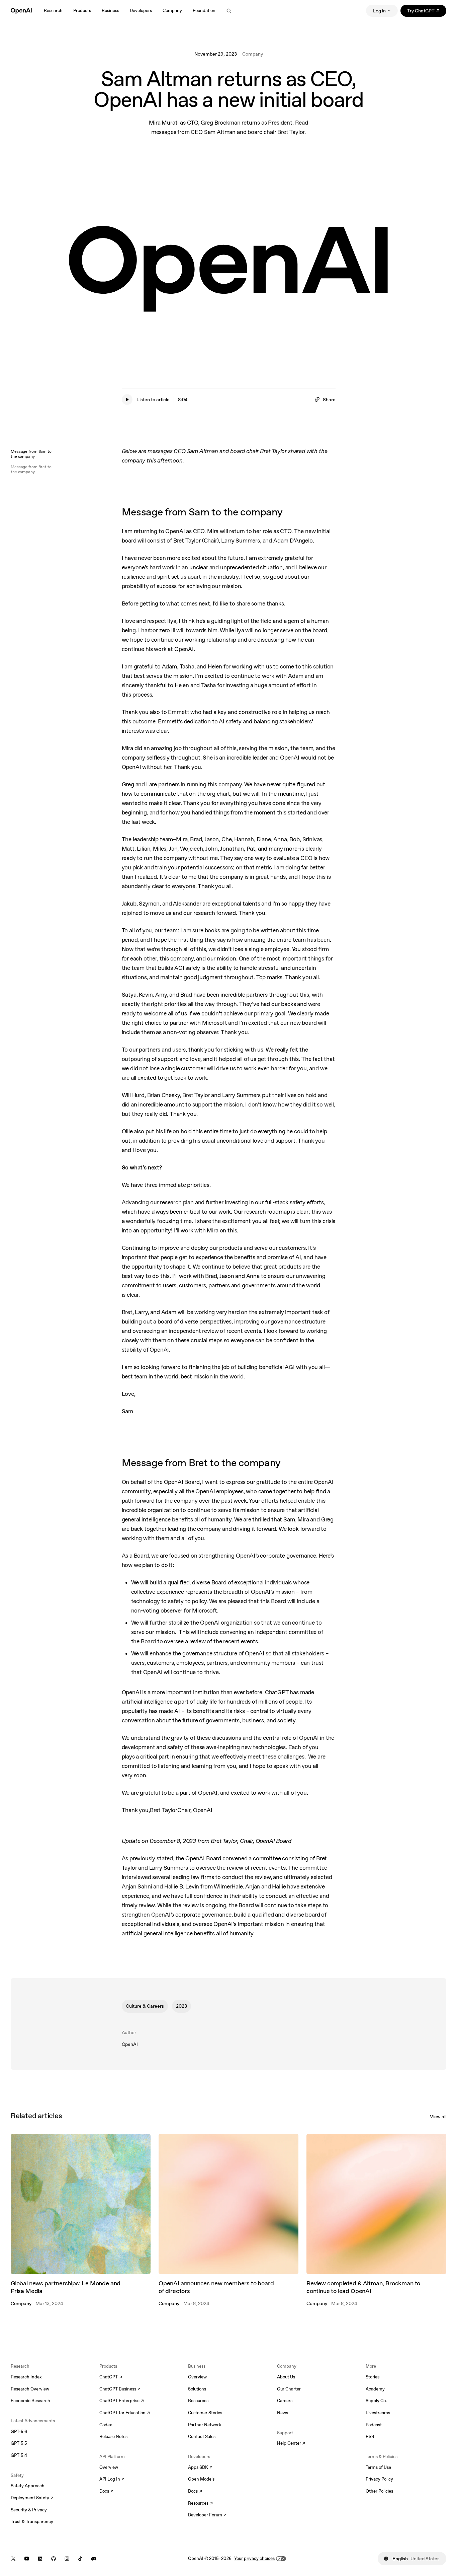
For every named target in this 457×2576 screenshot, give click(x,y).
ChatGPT (111, 2377)
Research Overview (30, 2389)
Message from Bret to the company (31, 469)
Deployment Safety (32, 2498)
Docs (106, 2492)
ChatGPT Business (120, 2389)
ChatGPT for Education (124, 2413)
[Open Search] (229, 11)
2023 (181, 2006)
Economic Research (30, 2401)
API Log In (112, 2480)
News (283, 2413)
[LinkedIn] (40, 2559)
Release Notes (113, 2437)
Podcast (374, 2425)
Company (253, 54)
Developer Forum (207, 2515)
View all (438, 2117)
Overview (109, 2467)
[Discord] (94, 2559)
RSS (370, 2437)
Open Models (201, 2479)
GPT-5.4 (19, 2455)
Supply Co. (376, 2401)
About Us (286, 2377)
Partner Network (205, 2425)
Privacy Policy (379, 2479)
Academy (375, 2389)
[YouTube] (27, 2559)
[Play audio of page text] (127, 400)
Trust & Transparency (32, 2522)
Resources (198, 2401)
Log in (379, 11)
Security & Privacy (29, 2510)
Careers (285, 2401)
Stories (373, 2377)
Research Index (26, 2377)
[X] (13, 2559)
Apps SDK (200, 2468)
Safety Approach (28, 2486)
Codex (106, 2425)
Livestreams (378, 2413)
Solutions (197, 2389)
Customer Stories (205, 2413)
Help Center (291, 2444)
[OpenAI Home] (21, 11)
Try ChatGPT (427, 12)
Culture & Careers (145, 2006)
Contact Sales (202, 2437)
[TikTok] (80, 2559)
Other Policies (379, 2491)
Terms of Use (378, 2467)
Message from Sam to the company (31, 454)
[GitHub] (54, 2559)
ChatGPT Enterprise (122, 2401)
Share (329, 400)
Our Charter (289, 2389)
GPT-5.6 (19, 2431)
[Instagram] (67, 2559)
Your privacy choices (254, 2558)
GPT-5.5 (19, 2443)
